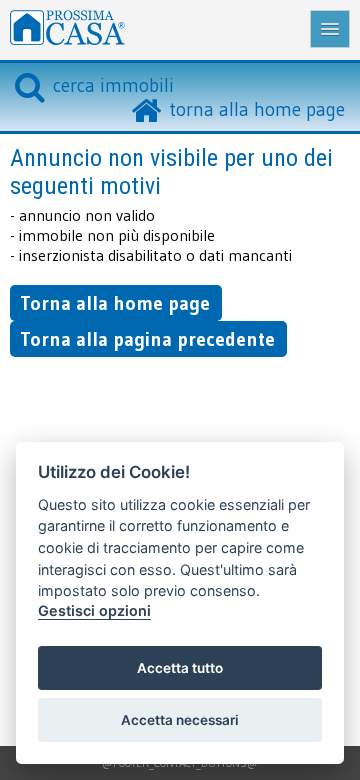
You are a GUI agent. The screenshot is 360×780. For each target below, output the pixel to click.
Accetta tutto (180, 668)
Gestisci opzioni (94, 610)
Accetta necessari (180, 720)
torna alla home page (257, 109)
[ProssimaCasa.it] (174, 30)
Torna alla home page (115, 303)
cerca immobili (113, 85)
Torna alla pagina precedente (147, 339)
